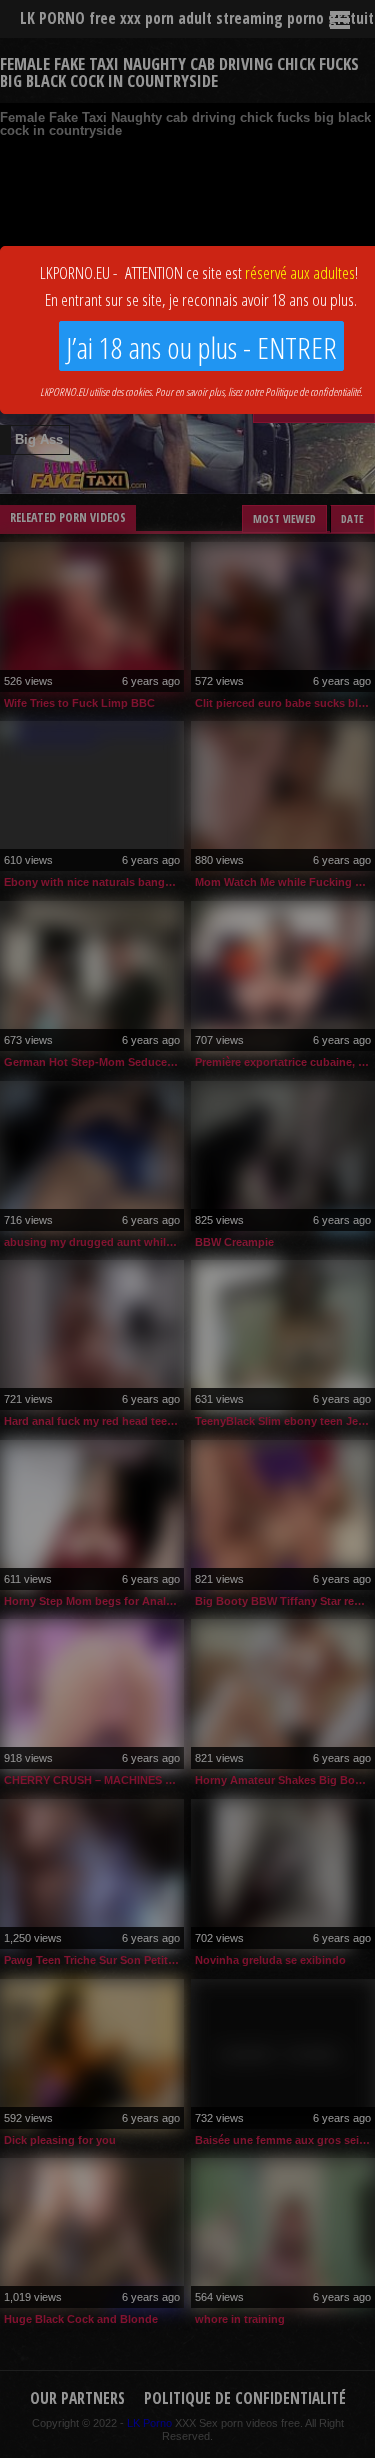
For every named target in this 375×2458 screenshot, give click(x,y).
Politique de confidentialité (312, 391)
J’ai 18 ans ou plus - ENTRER (201, 347)
